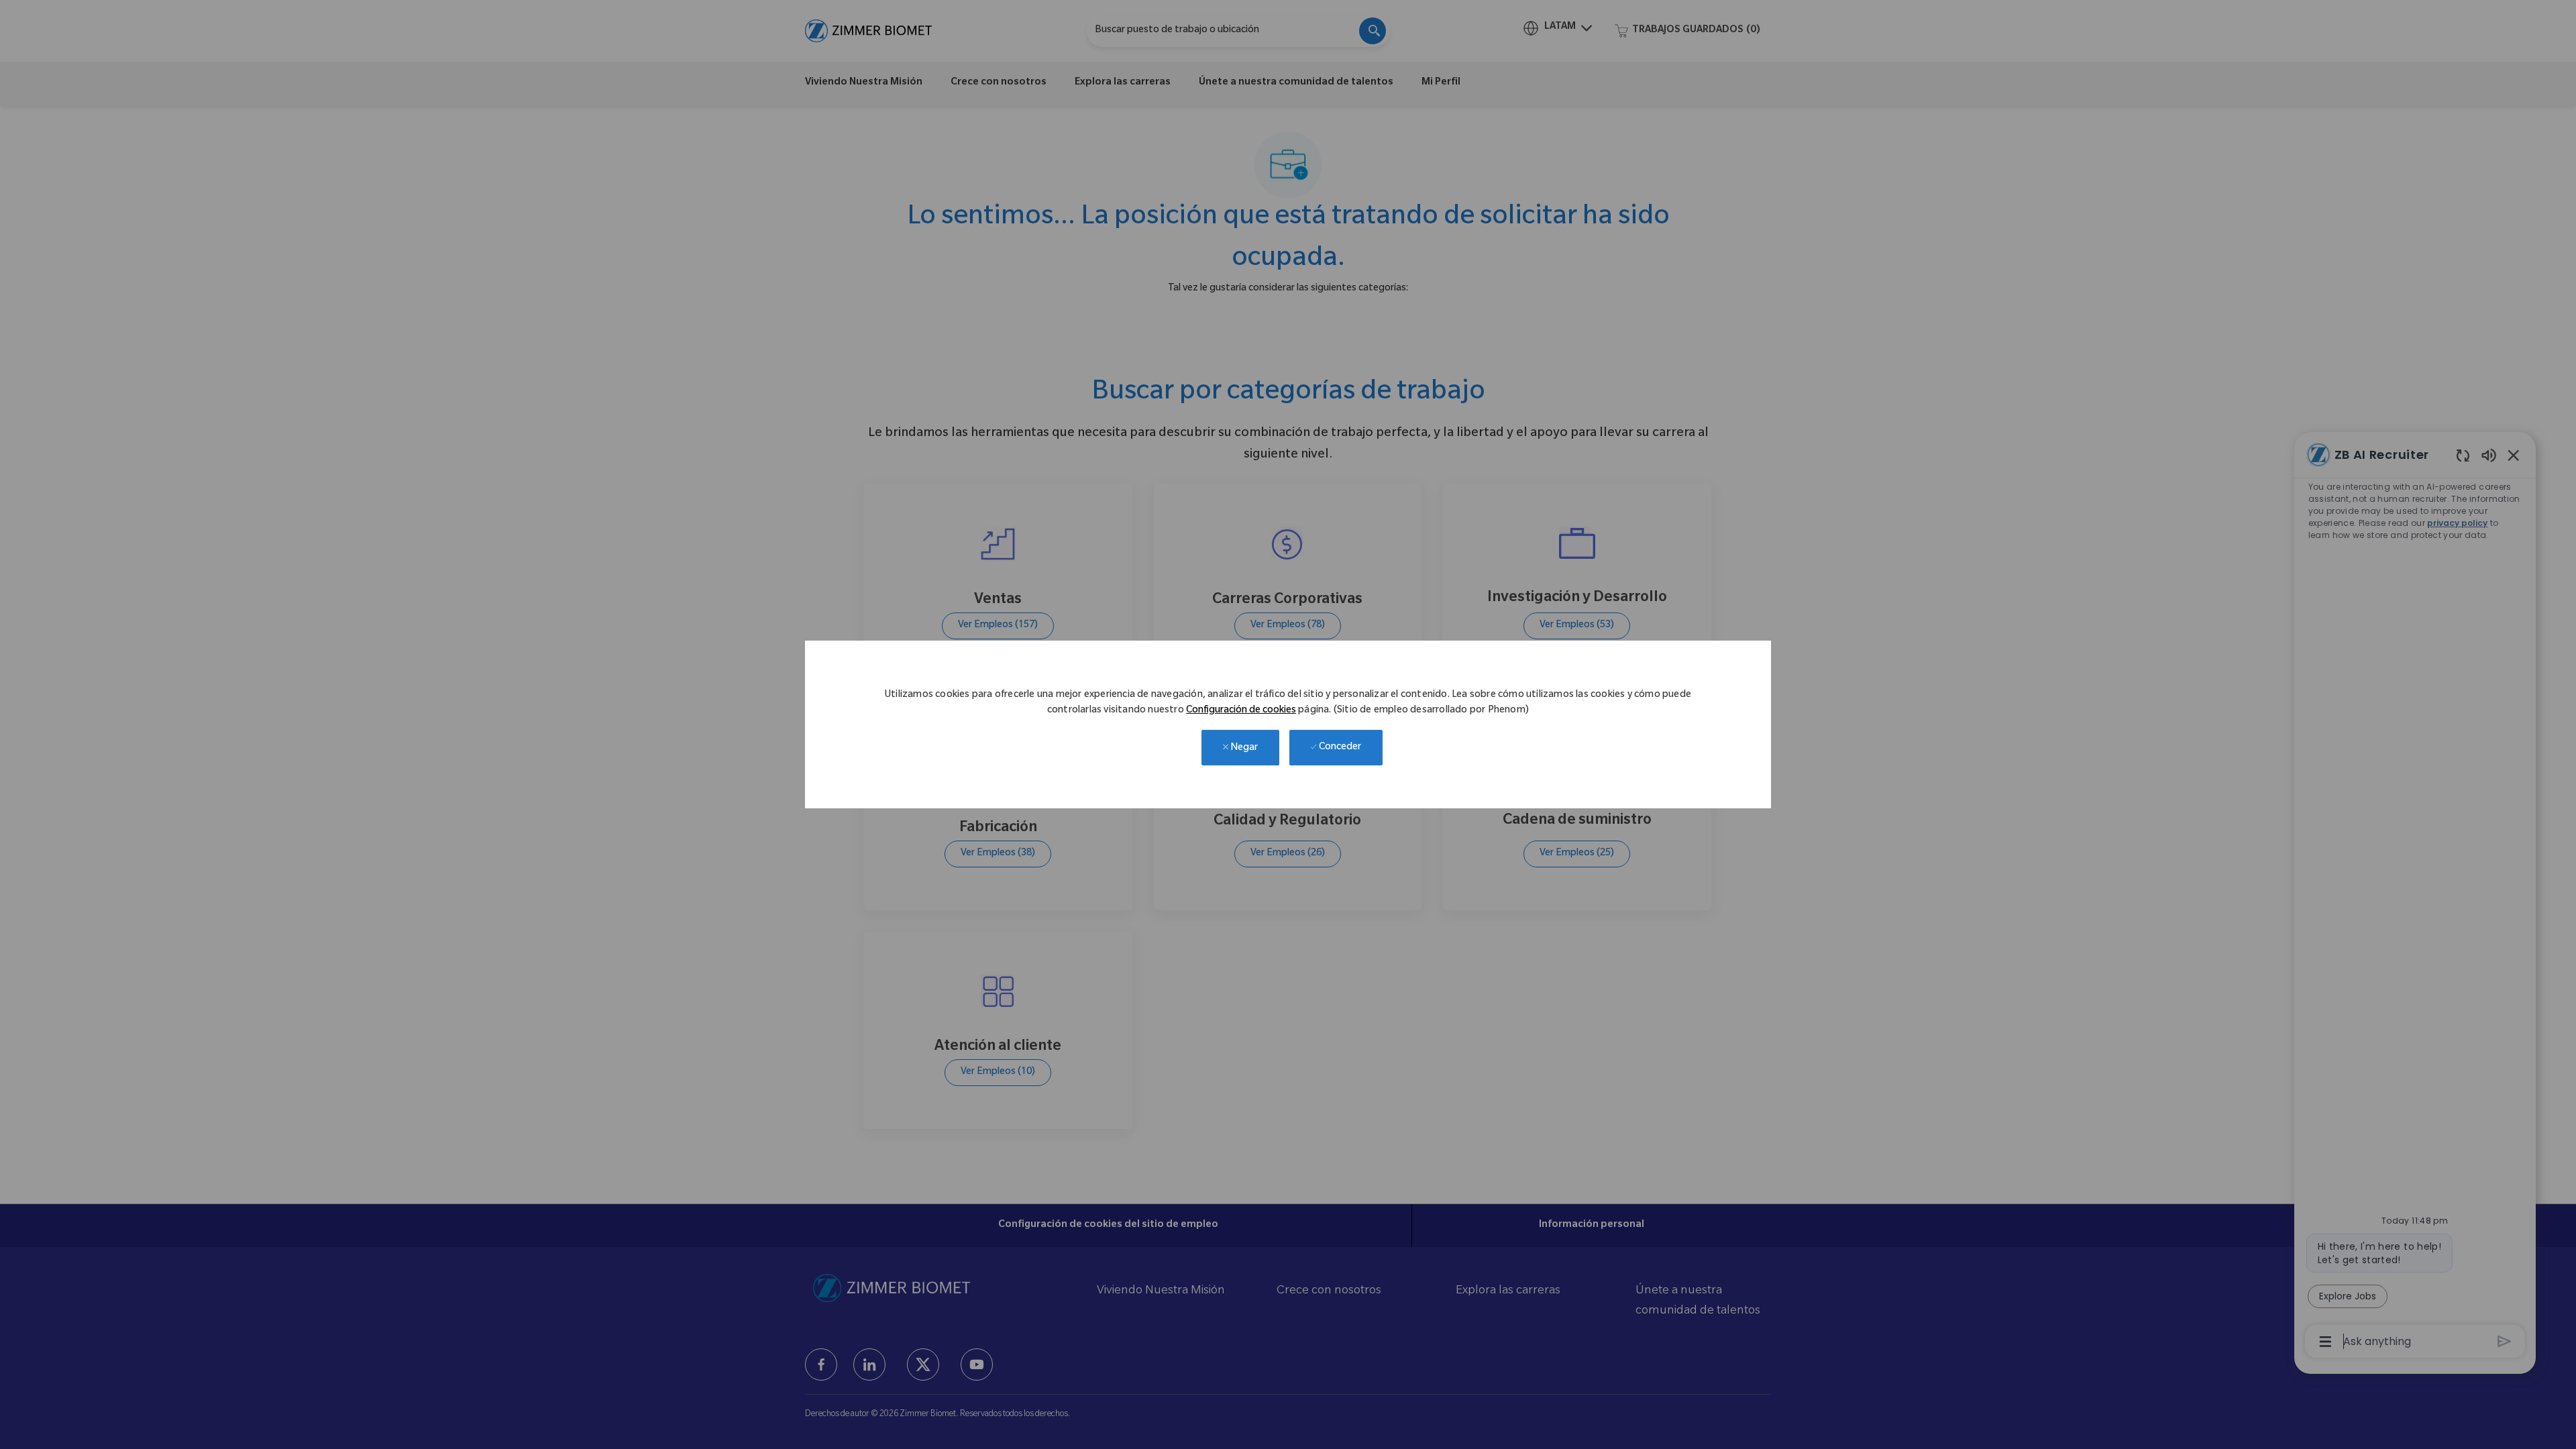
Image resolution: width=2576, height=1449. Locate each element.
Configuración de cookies (1241, 711)
